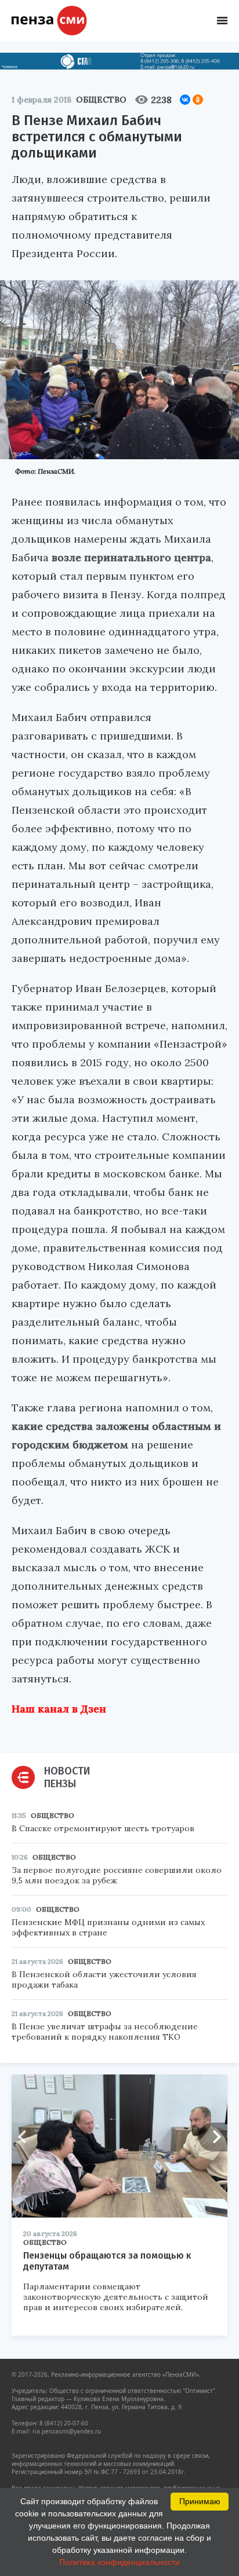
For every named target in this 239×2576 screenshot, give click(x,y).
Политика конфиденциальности (119, 2562)
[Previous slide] (26, 2137)
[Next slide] (213, 2137)
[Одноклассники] (198, 100)
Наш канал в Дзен (59, 1709)
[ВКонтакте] (185, 100)
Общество (101, 100)
